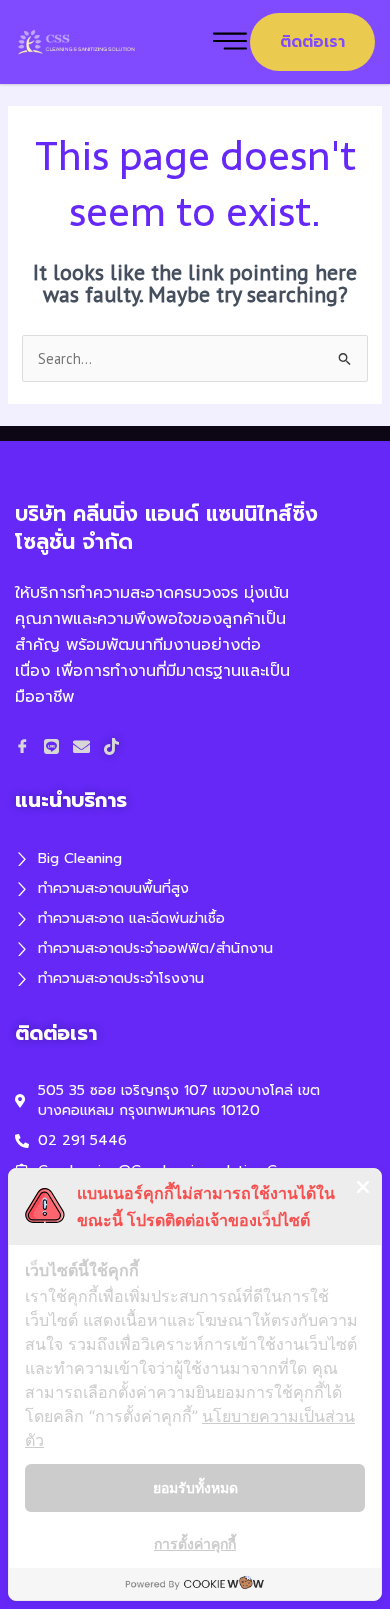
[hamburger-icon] (230, 42)
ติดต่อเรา (312, 42)
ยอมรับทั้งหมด (195, 1487)
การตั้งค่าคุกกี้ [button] (195, 1543)
